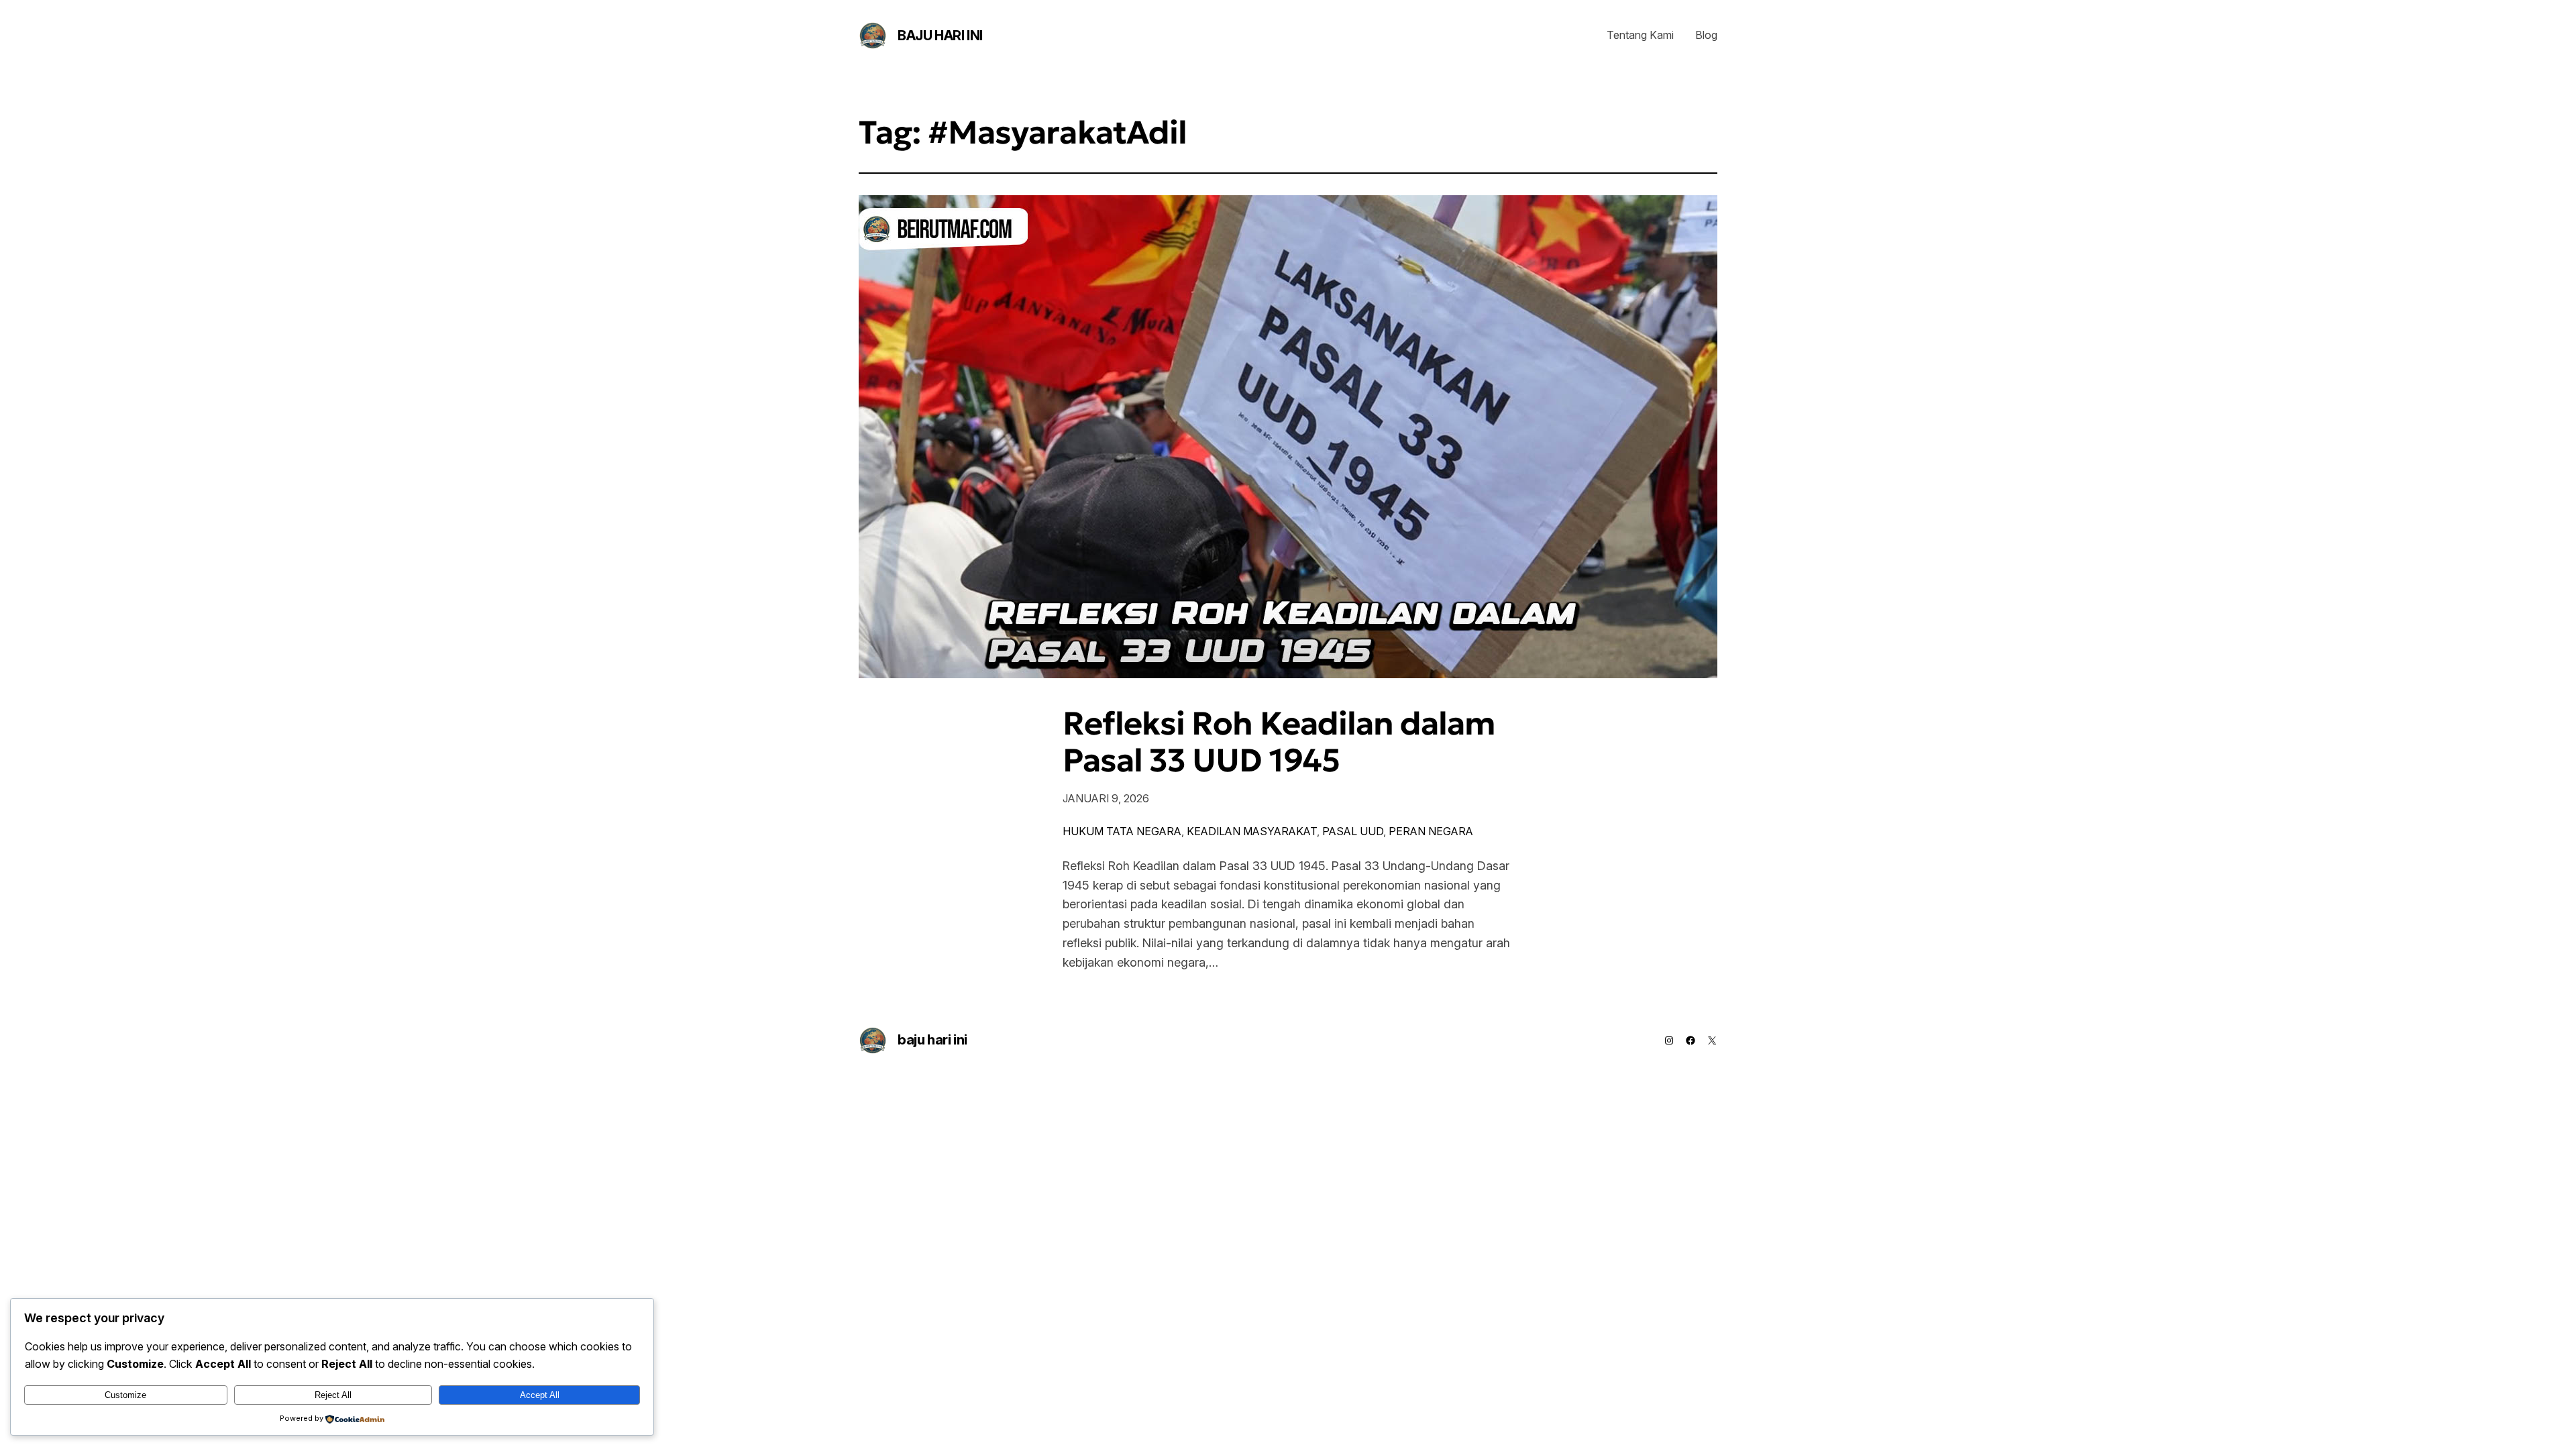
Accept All (540, 1395)
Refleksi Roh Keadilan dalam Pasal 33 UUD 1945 (1279, 742)
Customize (125, 1395)
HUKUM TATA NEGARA (1122, 831)
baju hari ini (940, 36)
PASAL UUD (1353, 831)
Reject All (333, 1395)
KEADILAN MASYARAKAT (1252, 831)
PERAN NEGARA (1431, 831)
